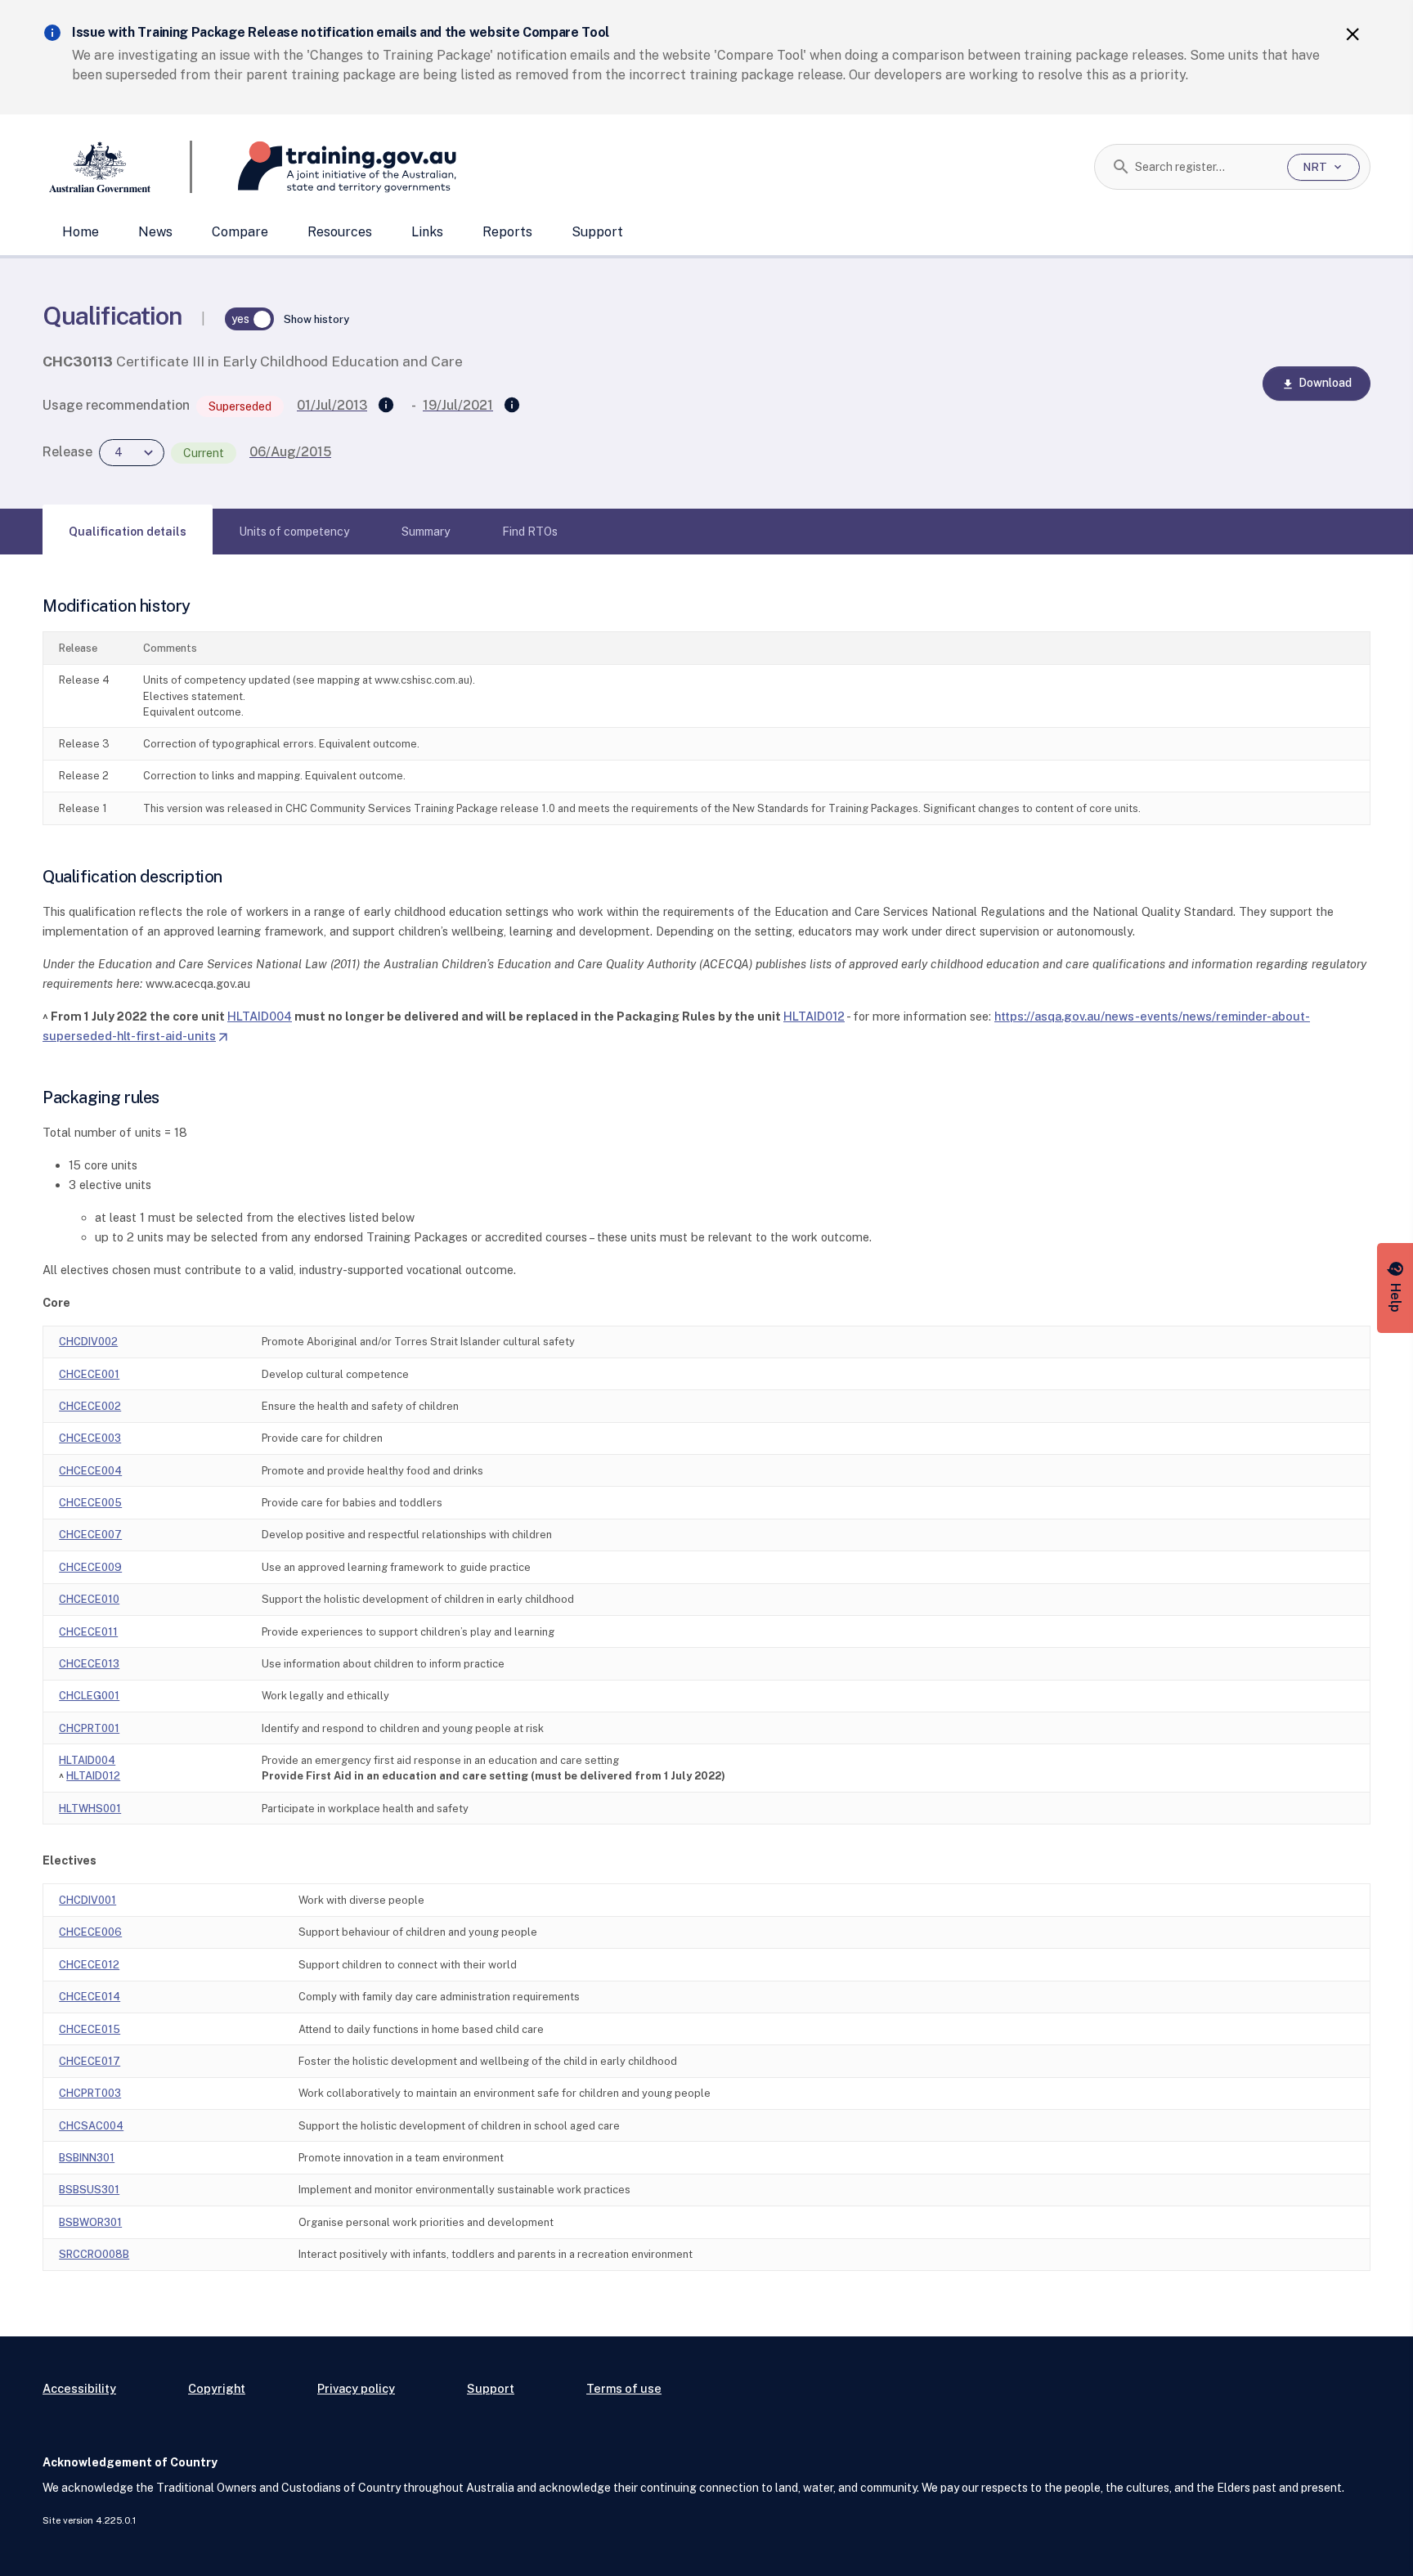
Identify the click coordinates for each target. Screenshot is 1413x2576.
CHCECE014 (90, 1997)
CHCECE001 (89, 1374)
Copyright (217, 2388)
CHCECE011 (88, 1632)
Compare (240, 232)
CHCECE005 (90, 1503)
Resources (340, 232)
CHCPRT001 (89, 1728)
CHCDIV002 (88, 1342)
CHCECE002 (90, 1406)
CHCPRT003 (90, 2093)
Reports (507, 232)
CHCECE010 (89, 1599)
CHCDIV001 (87, 1900)
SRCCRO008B (94, 2254)
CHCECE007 (90, 1535)
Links (427, 232)
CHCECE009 (90, 1567)
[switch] (249, 319)
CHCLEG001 (89, 1696)
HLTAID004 (260, 1016)
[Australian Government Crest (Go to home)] (117, 167)
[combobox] (1205, 167)
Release (67, 452)
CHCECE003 (90, 1438)
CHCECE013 (89, 1664)
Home (81, 232)
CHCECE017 (90, 2061)
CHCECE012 (89, 1965)
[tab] (128, 532)
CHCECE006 (90, 1932)
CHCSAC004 (91, 2126)
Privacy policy (356, 2388)
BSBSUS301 (89, 2190)
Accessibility (79, 2388)
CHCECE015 (90, 2029)
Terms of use (624, 2388)
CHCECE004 (90, 1471)
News (155, 232)
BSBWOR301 (90, 2222)
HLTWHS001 (90, 1809)
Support (597, 232)
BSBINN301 (87, 2158)
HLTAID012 (814, 1016)
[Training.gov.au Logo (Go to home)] (324, 167)
